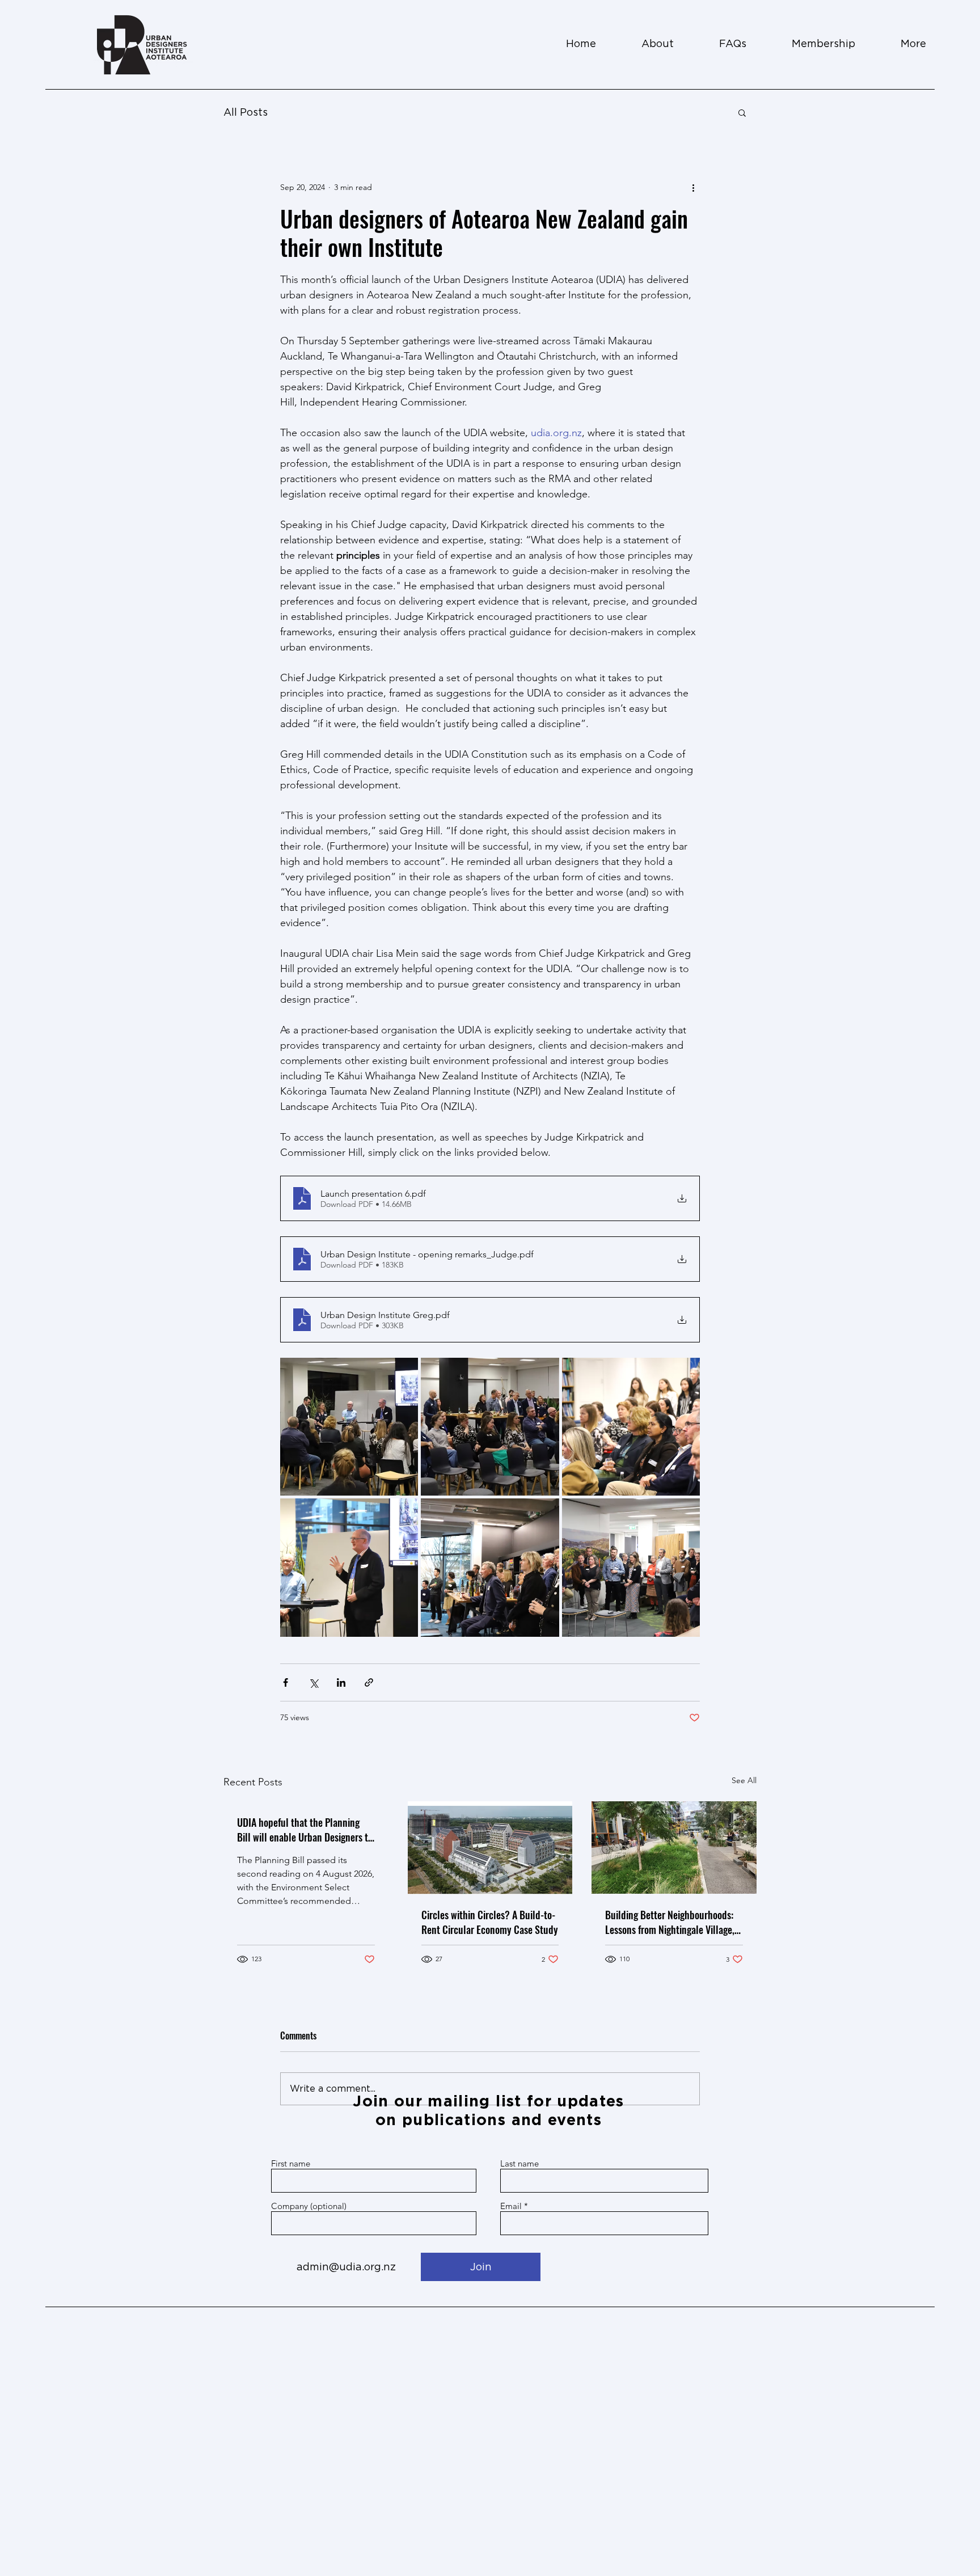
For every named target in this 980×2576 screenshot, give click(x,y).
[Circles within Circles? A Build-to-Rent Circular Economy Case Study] (490, 1848)
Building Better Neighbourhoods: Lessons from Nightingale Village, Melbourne (670, 1922)
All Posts (246, 112)
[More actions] (693, 187)
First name (291, 2163)
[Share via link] (369, 1682)
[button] (742, 112)
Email (511, 2206)
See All (744, 1780)
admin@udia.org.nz (346, 2267)
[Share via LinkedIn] (341, 1682)
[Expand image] (349, 1427)
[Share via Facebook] (286, 1682)
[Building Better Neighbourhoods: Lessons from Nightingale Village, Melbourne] (674, 1847)
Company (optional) (309, 2206)
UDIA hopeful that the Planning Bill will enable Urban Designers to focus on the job (305, 1830)
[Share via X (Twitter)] (313, 1682)
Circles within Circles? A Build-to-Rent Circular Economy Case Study (490, 1922)
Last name (519, 2163)
